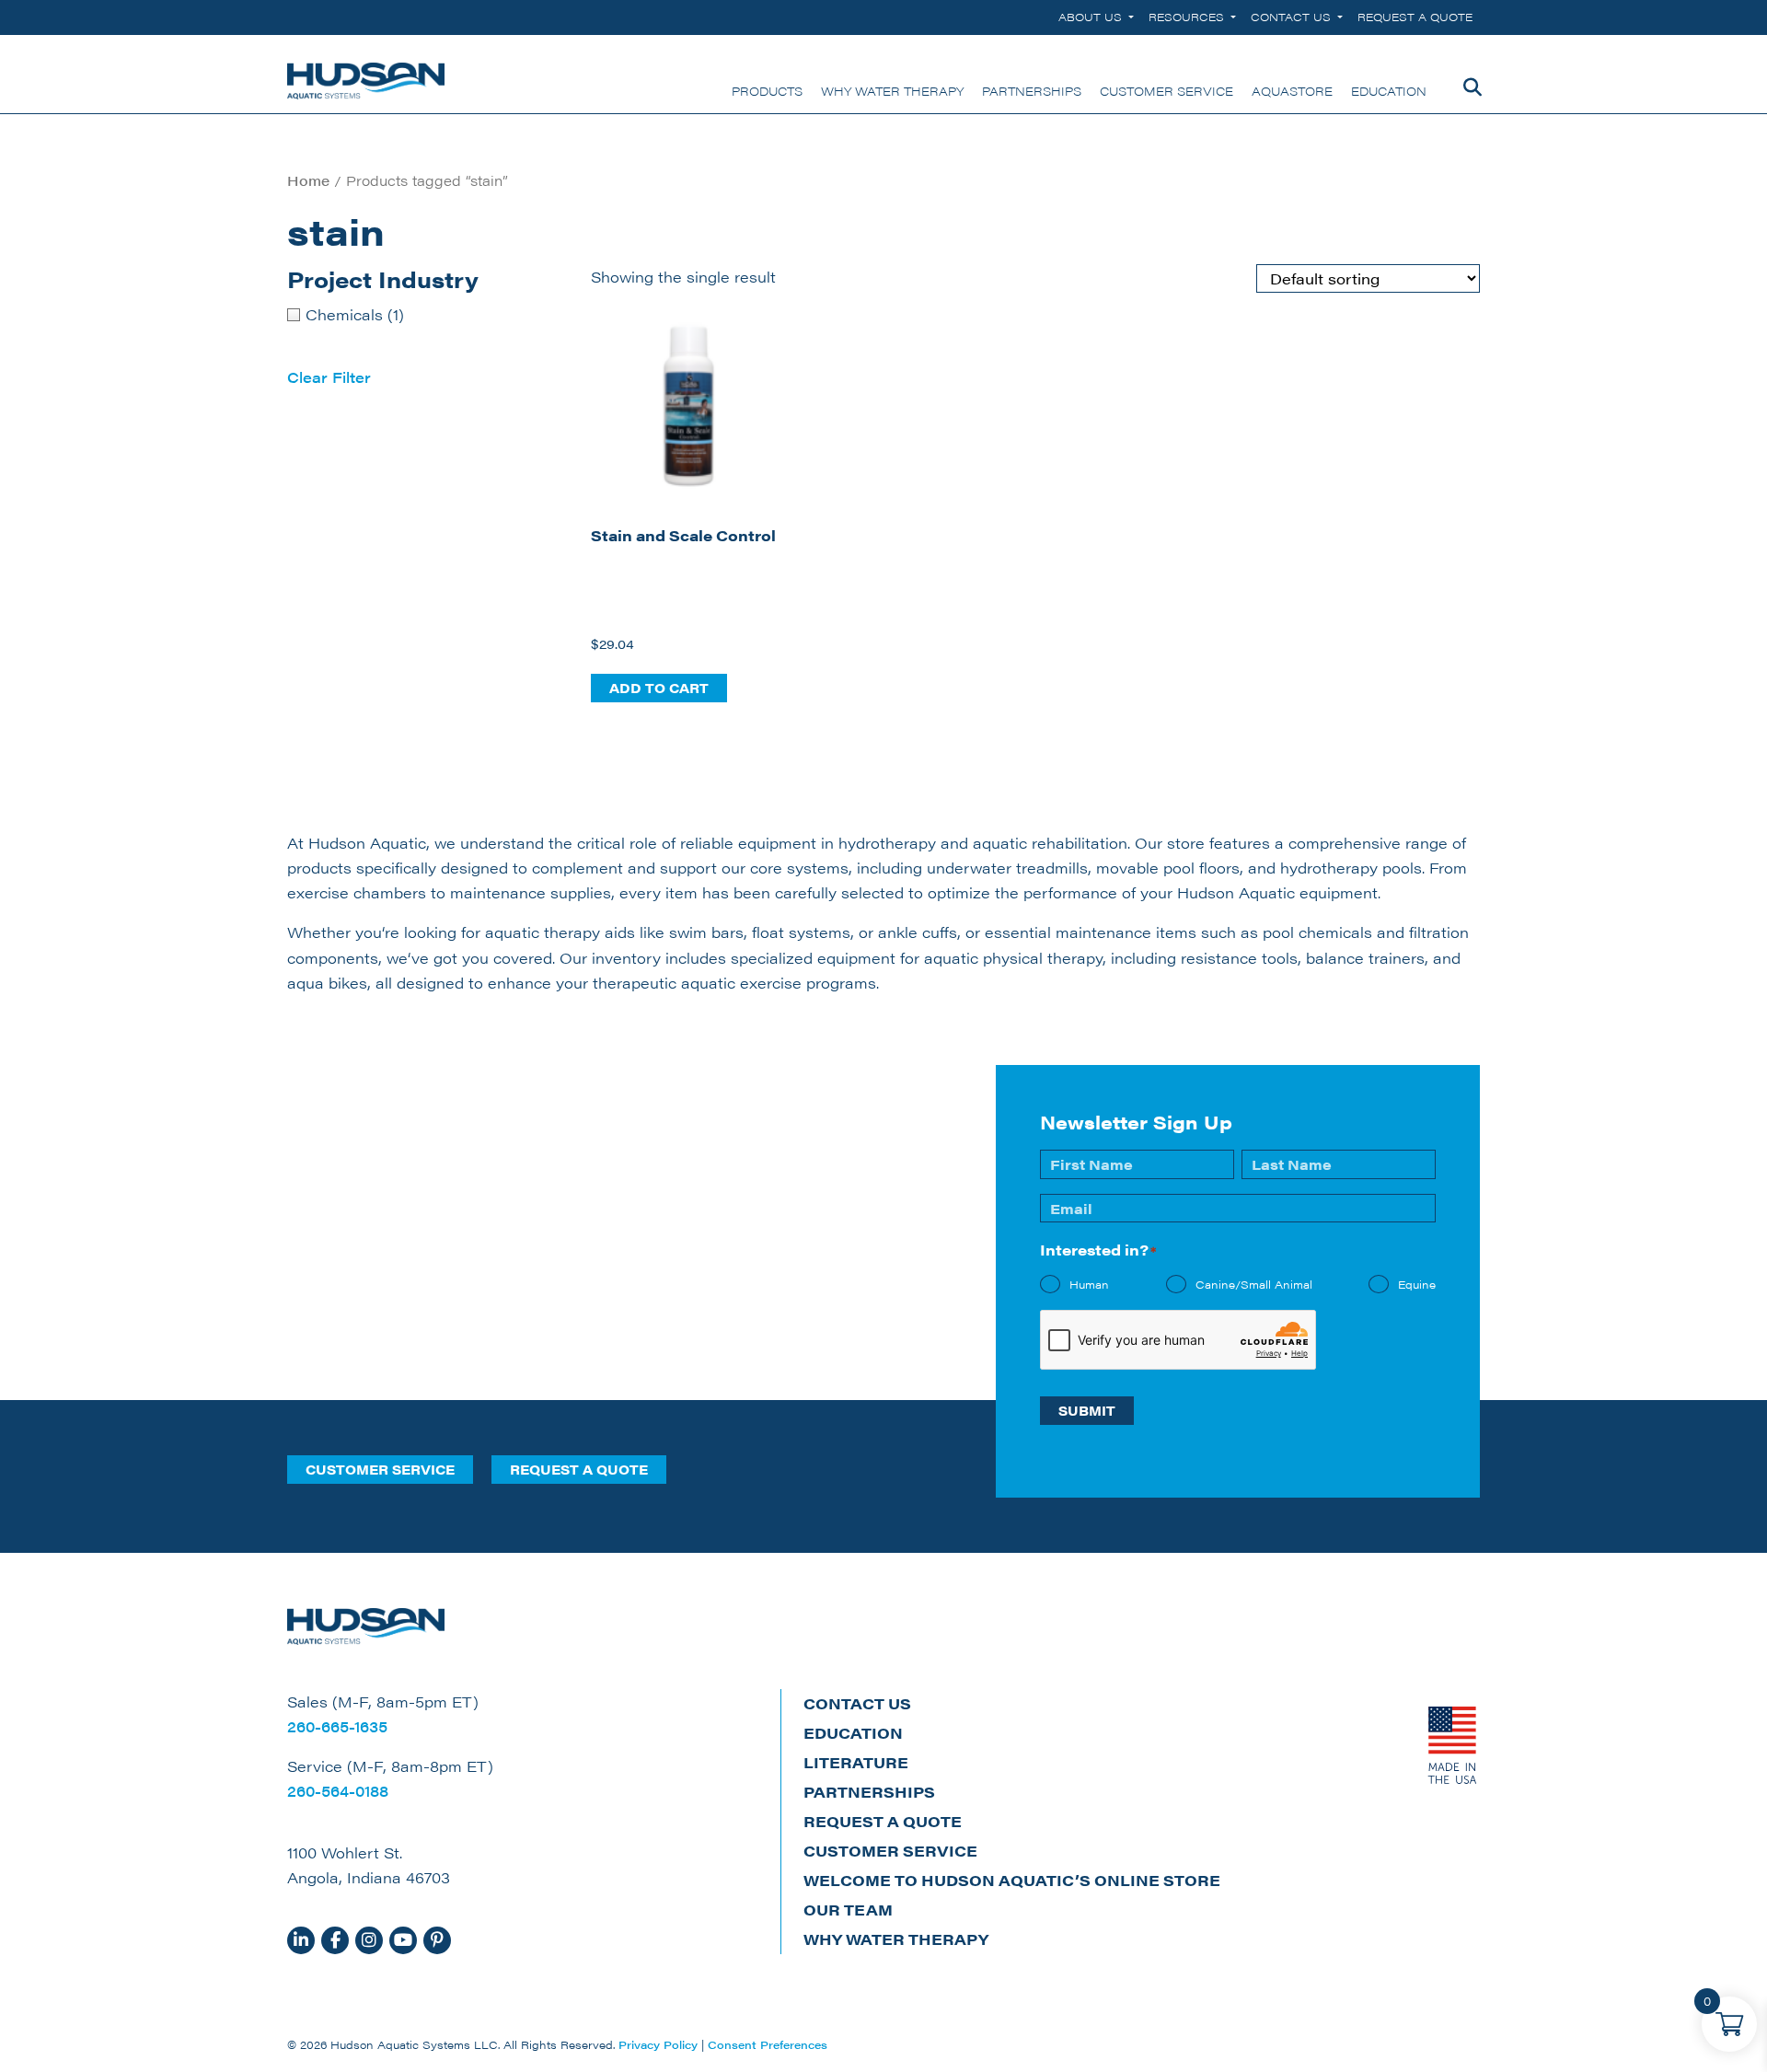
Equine (1417, 1284)
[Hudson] (366, 74)
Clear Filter (329, 377)
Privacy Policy (658, 2044)
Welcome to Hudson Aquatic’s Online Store (1012, 1880)
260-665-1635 (337, 1726)
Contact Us (1293, 17)
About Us (1092, 17)
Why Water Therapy (896, 1939)
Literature (856, 1762)
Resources (1188, 17)
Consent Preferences (768, 2044)
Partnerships (869, 1792)
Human (1089, 1284)
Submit (1087, 1410)
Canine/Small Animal (1254, 1284)
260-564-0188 (338, 1791)
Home (308, 180)
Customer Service (380, 1469)
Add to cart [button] (659, 688)
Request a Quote (1415, 17)
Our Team (848, 1910)
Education (853, 1733)
